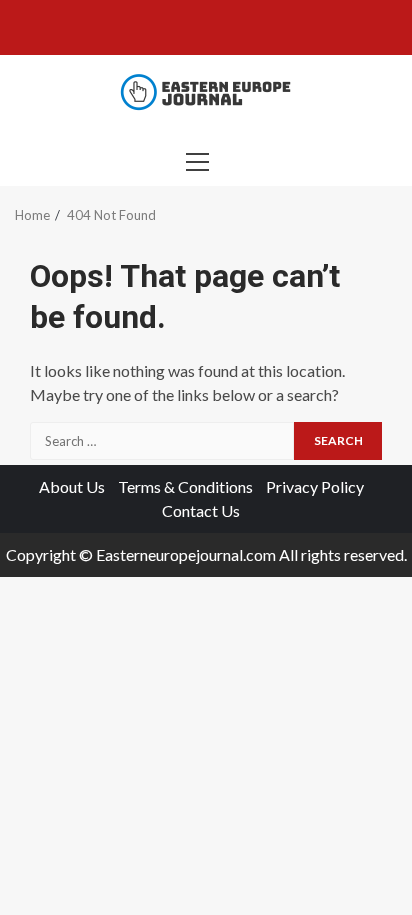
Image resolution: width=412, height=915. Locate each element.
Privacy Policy (315, 486)
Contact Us (201, 510)
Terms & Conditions (185, 486)
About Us (72, 486)
